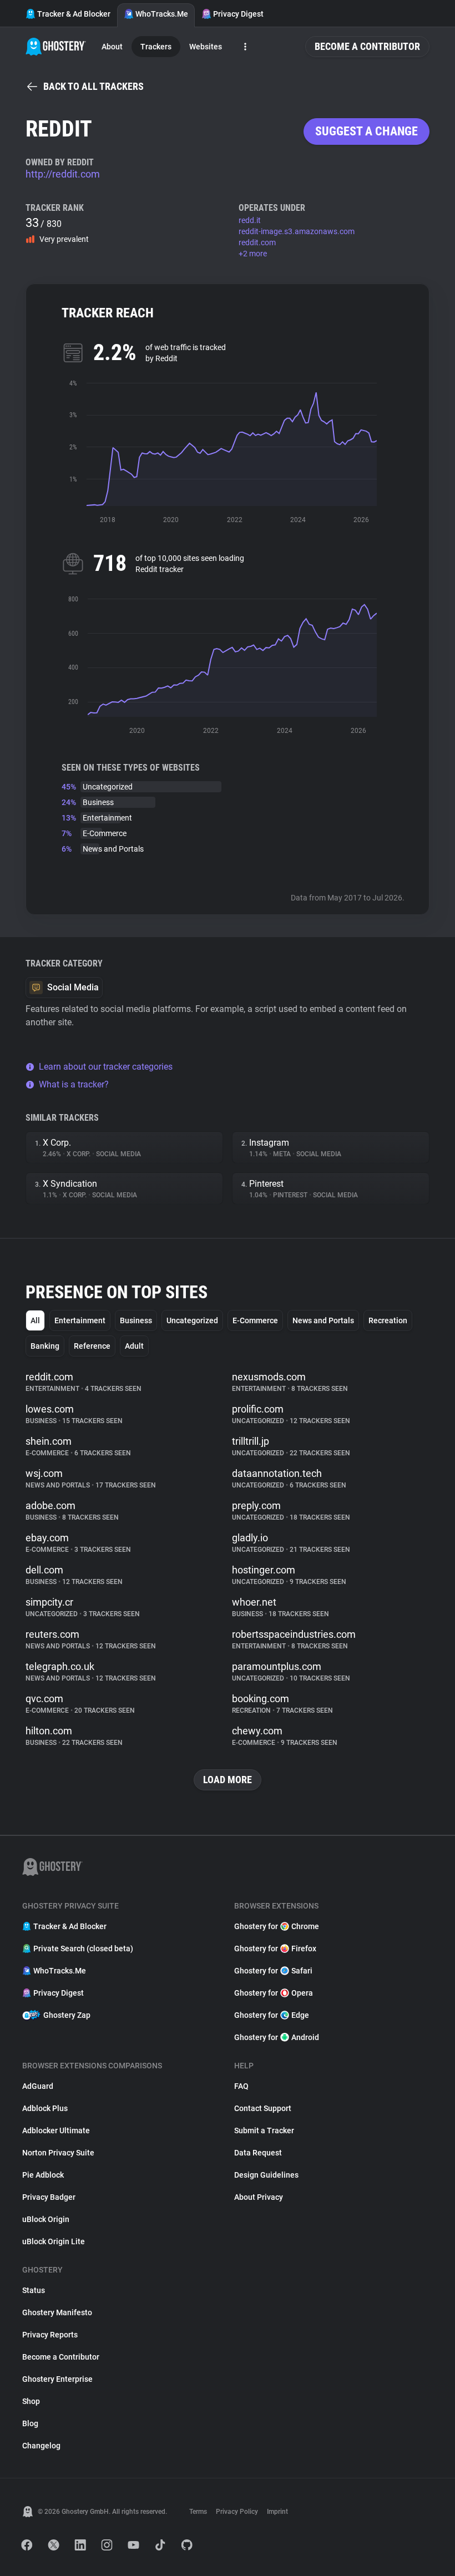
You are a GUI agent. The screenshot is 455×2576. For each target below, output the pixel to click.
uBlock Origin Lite (54, 2241)
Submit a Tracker (264, 2130)
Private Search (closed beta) (83, 1949)
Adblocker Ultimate (56, 2130)
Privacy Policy (237, 2512)
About (112, 47)
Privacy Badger (49, 2197)
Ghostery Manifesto (57, 2312)
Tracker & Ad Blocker (74, 14)
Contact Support (263, 2108)
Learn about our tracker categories (106, 1067)
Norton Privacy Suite (58, 2153)
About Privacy (259, 2197)
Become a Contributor (367, 46)
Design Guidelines (266, 2175)
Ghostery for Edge (272, 2015)
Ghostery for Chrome (277, 1926)
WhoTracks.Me (162, 14)
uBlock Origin (46, 2219)
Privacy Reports (50, 2335)
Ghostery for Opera (274, 1993)
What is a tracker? (74, 1084)
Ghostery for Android (277, 2037)
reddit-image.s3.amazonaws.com (297, 231)
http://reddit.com (63, 174)
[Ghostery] (56, 47)
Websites (206, 47)
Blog (30, 2423)
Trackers (156, 47)
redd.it (250, 220)
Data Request (258, 2153)
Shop (31, 2401)
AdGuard (38, 2086)
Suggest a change (366, 131)
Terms (198, 2512)
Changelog (41, 2446)
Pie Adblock (43, 2175)
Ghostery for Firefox (275, 1949)
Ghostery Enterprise (57, 2379)
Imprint (277, 2512)
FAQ (241, 2086)
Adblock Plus (45, 2108)
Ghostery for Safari (273, 1971)
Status (34, 2290)
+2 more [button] (253, 254)
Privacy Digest (238, 14)
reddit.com (257, 242)
